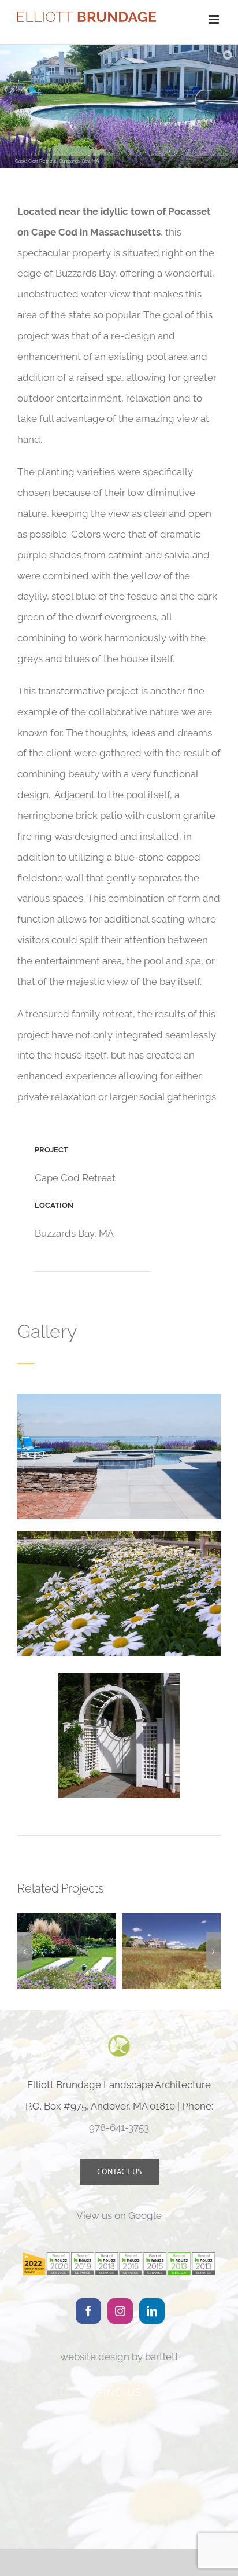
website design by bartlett (119, 2357)
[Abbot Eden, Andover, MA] (171, 1951)
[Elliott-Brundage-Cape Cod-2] (119, 1398)
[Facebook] (88, 2311)
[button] (25, 1951)
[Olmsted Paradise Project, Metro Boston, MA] (67, 1951)
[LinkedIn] (152, 2311)
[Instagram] (120, 2311)
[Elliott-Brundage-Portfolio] (119, 1535)
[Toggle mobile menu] (215, 19)
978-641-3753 (119, 2127)
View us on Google (119, 2215)
